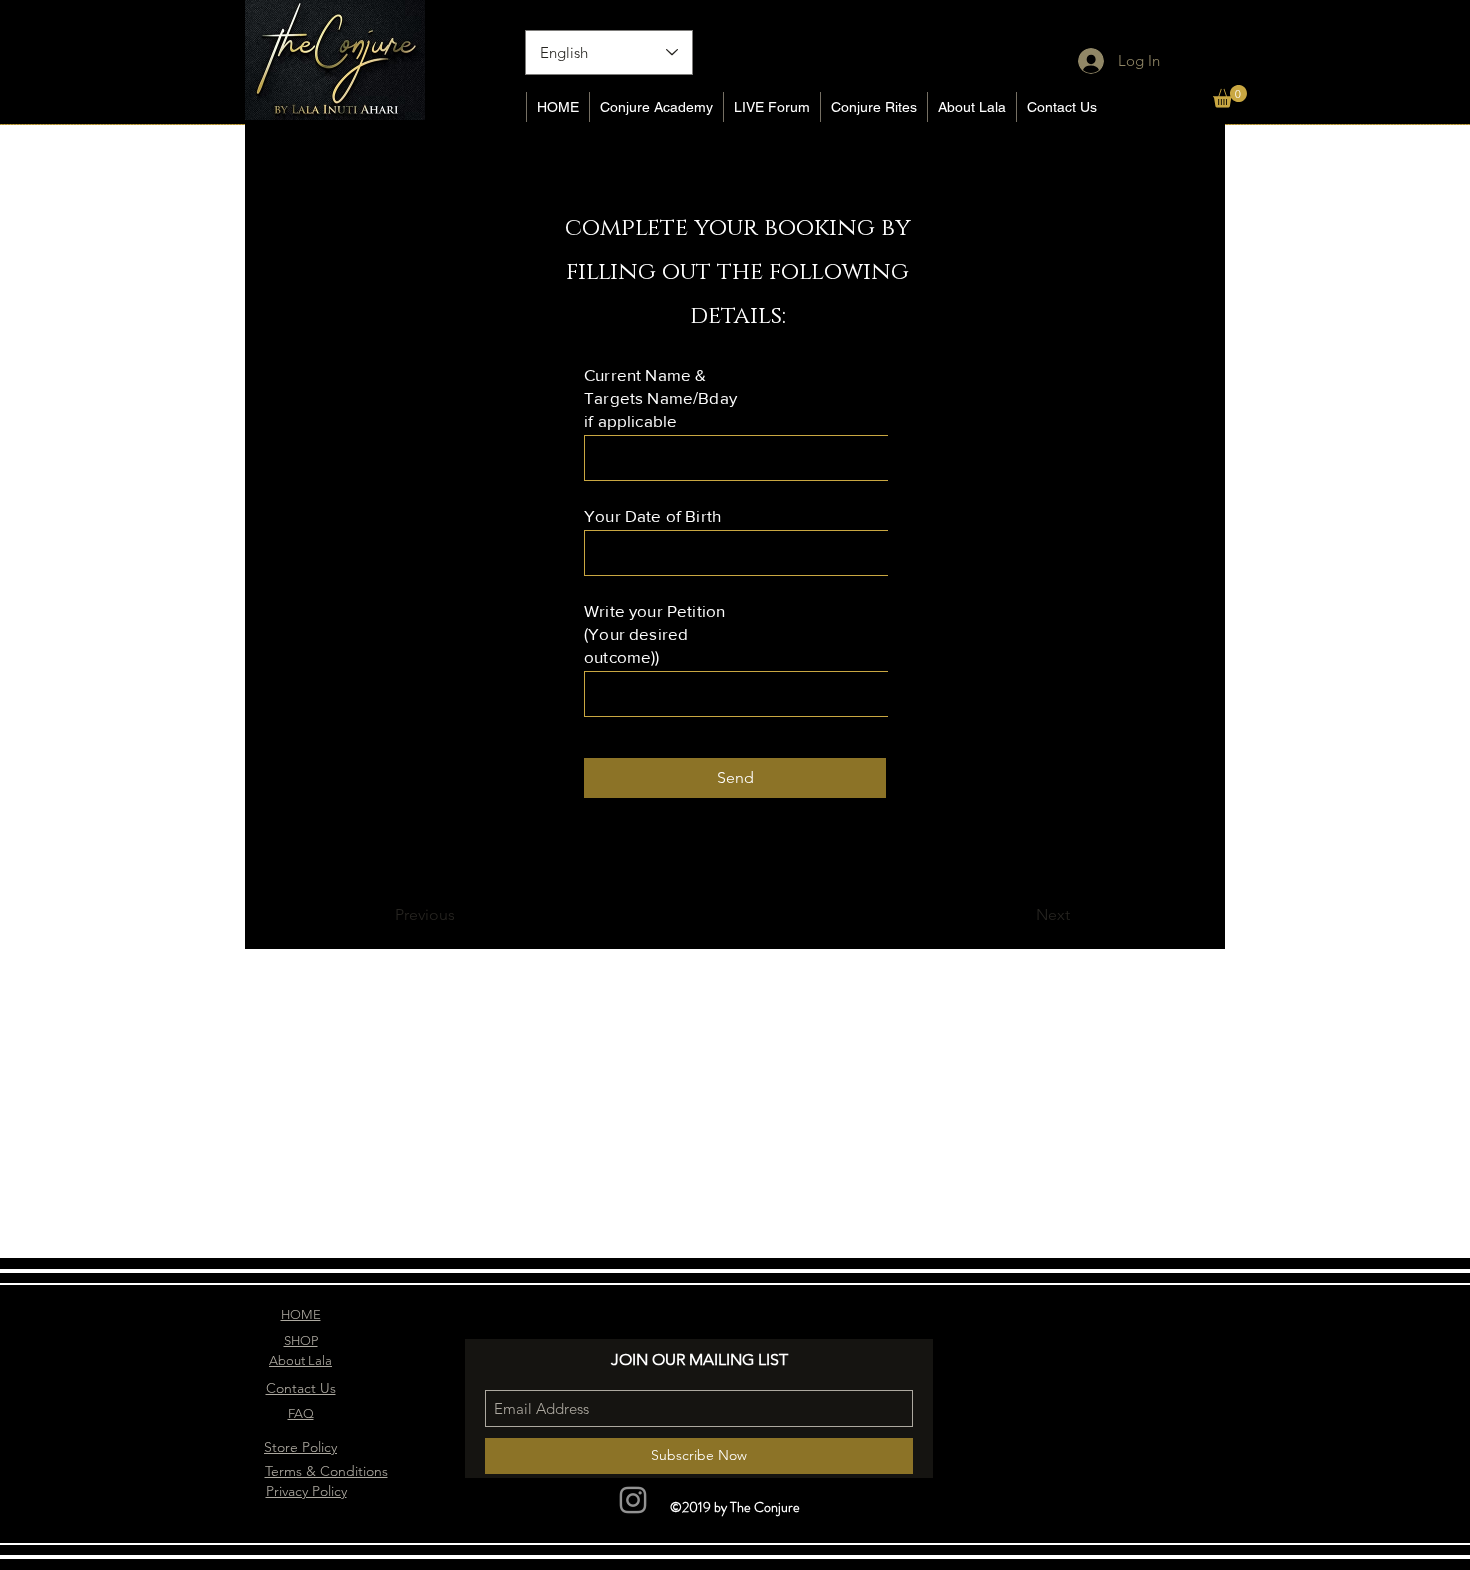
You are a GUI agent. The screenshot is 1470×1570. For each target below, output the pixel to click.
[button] (1230, 96)
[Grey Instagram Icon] (633, 1500)
